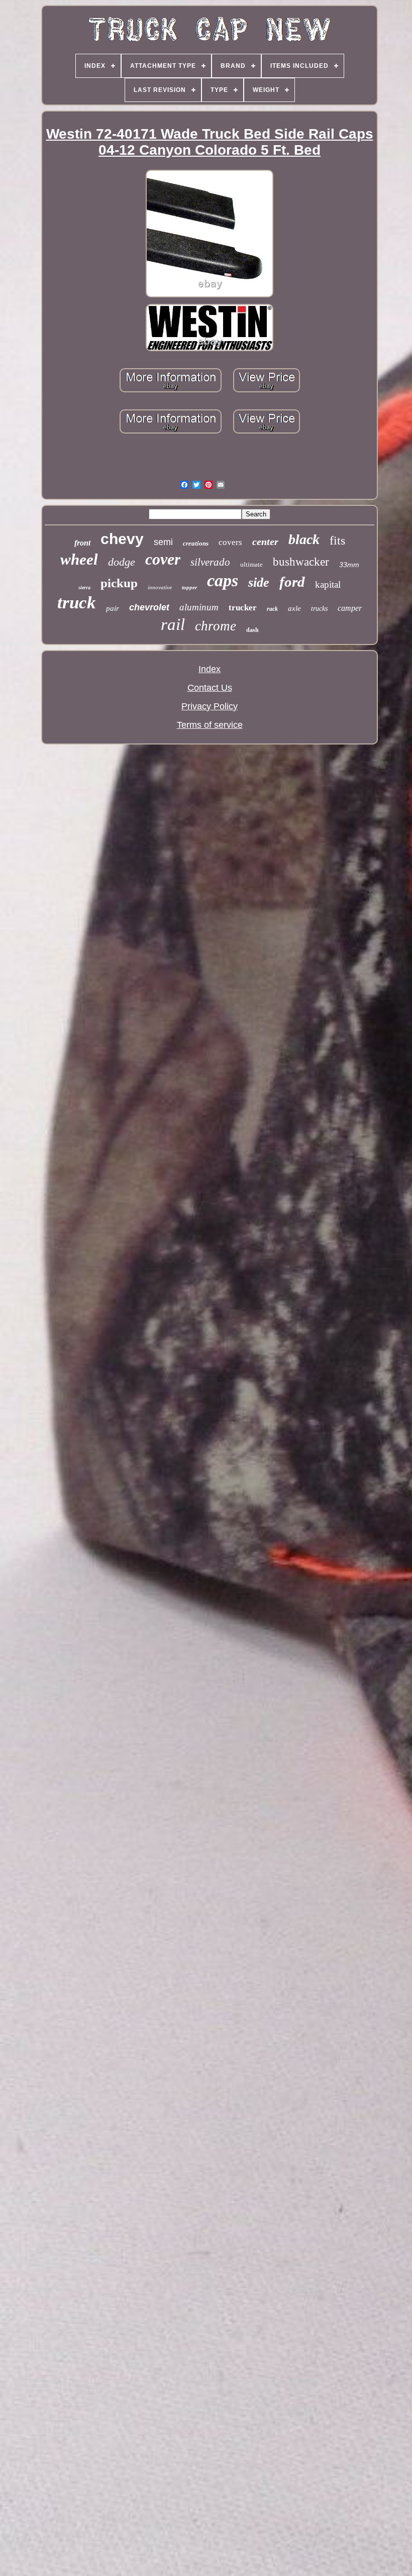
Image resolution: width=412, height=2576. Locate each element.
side (259, 582)
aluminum (199, 607)
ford (292, 582)
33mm (349, 565)
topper (189, 587)
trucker (243, 608)
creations (196, 543)
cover (163, 559)
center (265, 542)
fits (337, 541)
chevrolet (149, 607)
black (304, 539)
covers (230, 542)
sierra (84, 587)
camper (350, 608)
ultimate (251, 564)
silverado (210, 562)
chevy (122, 539)
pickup (119, 583)
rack (272, 609)
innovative (160, 587)
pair (113, 608)
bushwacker (301, 562)
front (82, 543)
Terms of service (210, 725)
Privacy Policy (210, 706)
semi (163, 542)
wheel (79, 559)
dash (252, 630)
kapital (328, 584)
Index (210, 669)
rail (173, 624)
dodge (122, 562)
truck (77, 603)
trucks (319, 609)
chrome (216, 626)
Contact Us (210, 688)
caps (223, 580)
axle (294, 608)
